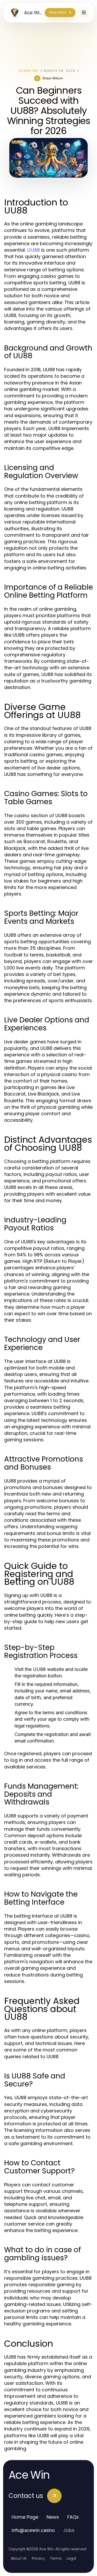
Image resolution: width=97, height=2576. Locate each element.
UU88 (33, 250)
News (53, 2517)
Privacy (38, 2558)
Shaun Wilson (53, 78)
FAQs (73, 2517)
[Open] (84, 12)
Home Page (25, 2517)
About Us (19, 2558)
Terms (56, 2558)
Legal (71, 2558)
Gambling (29, 71)
